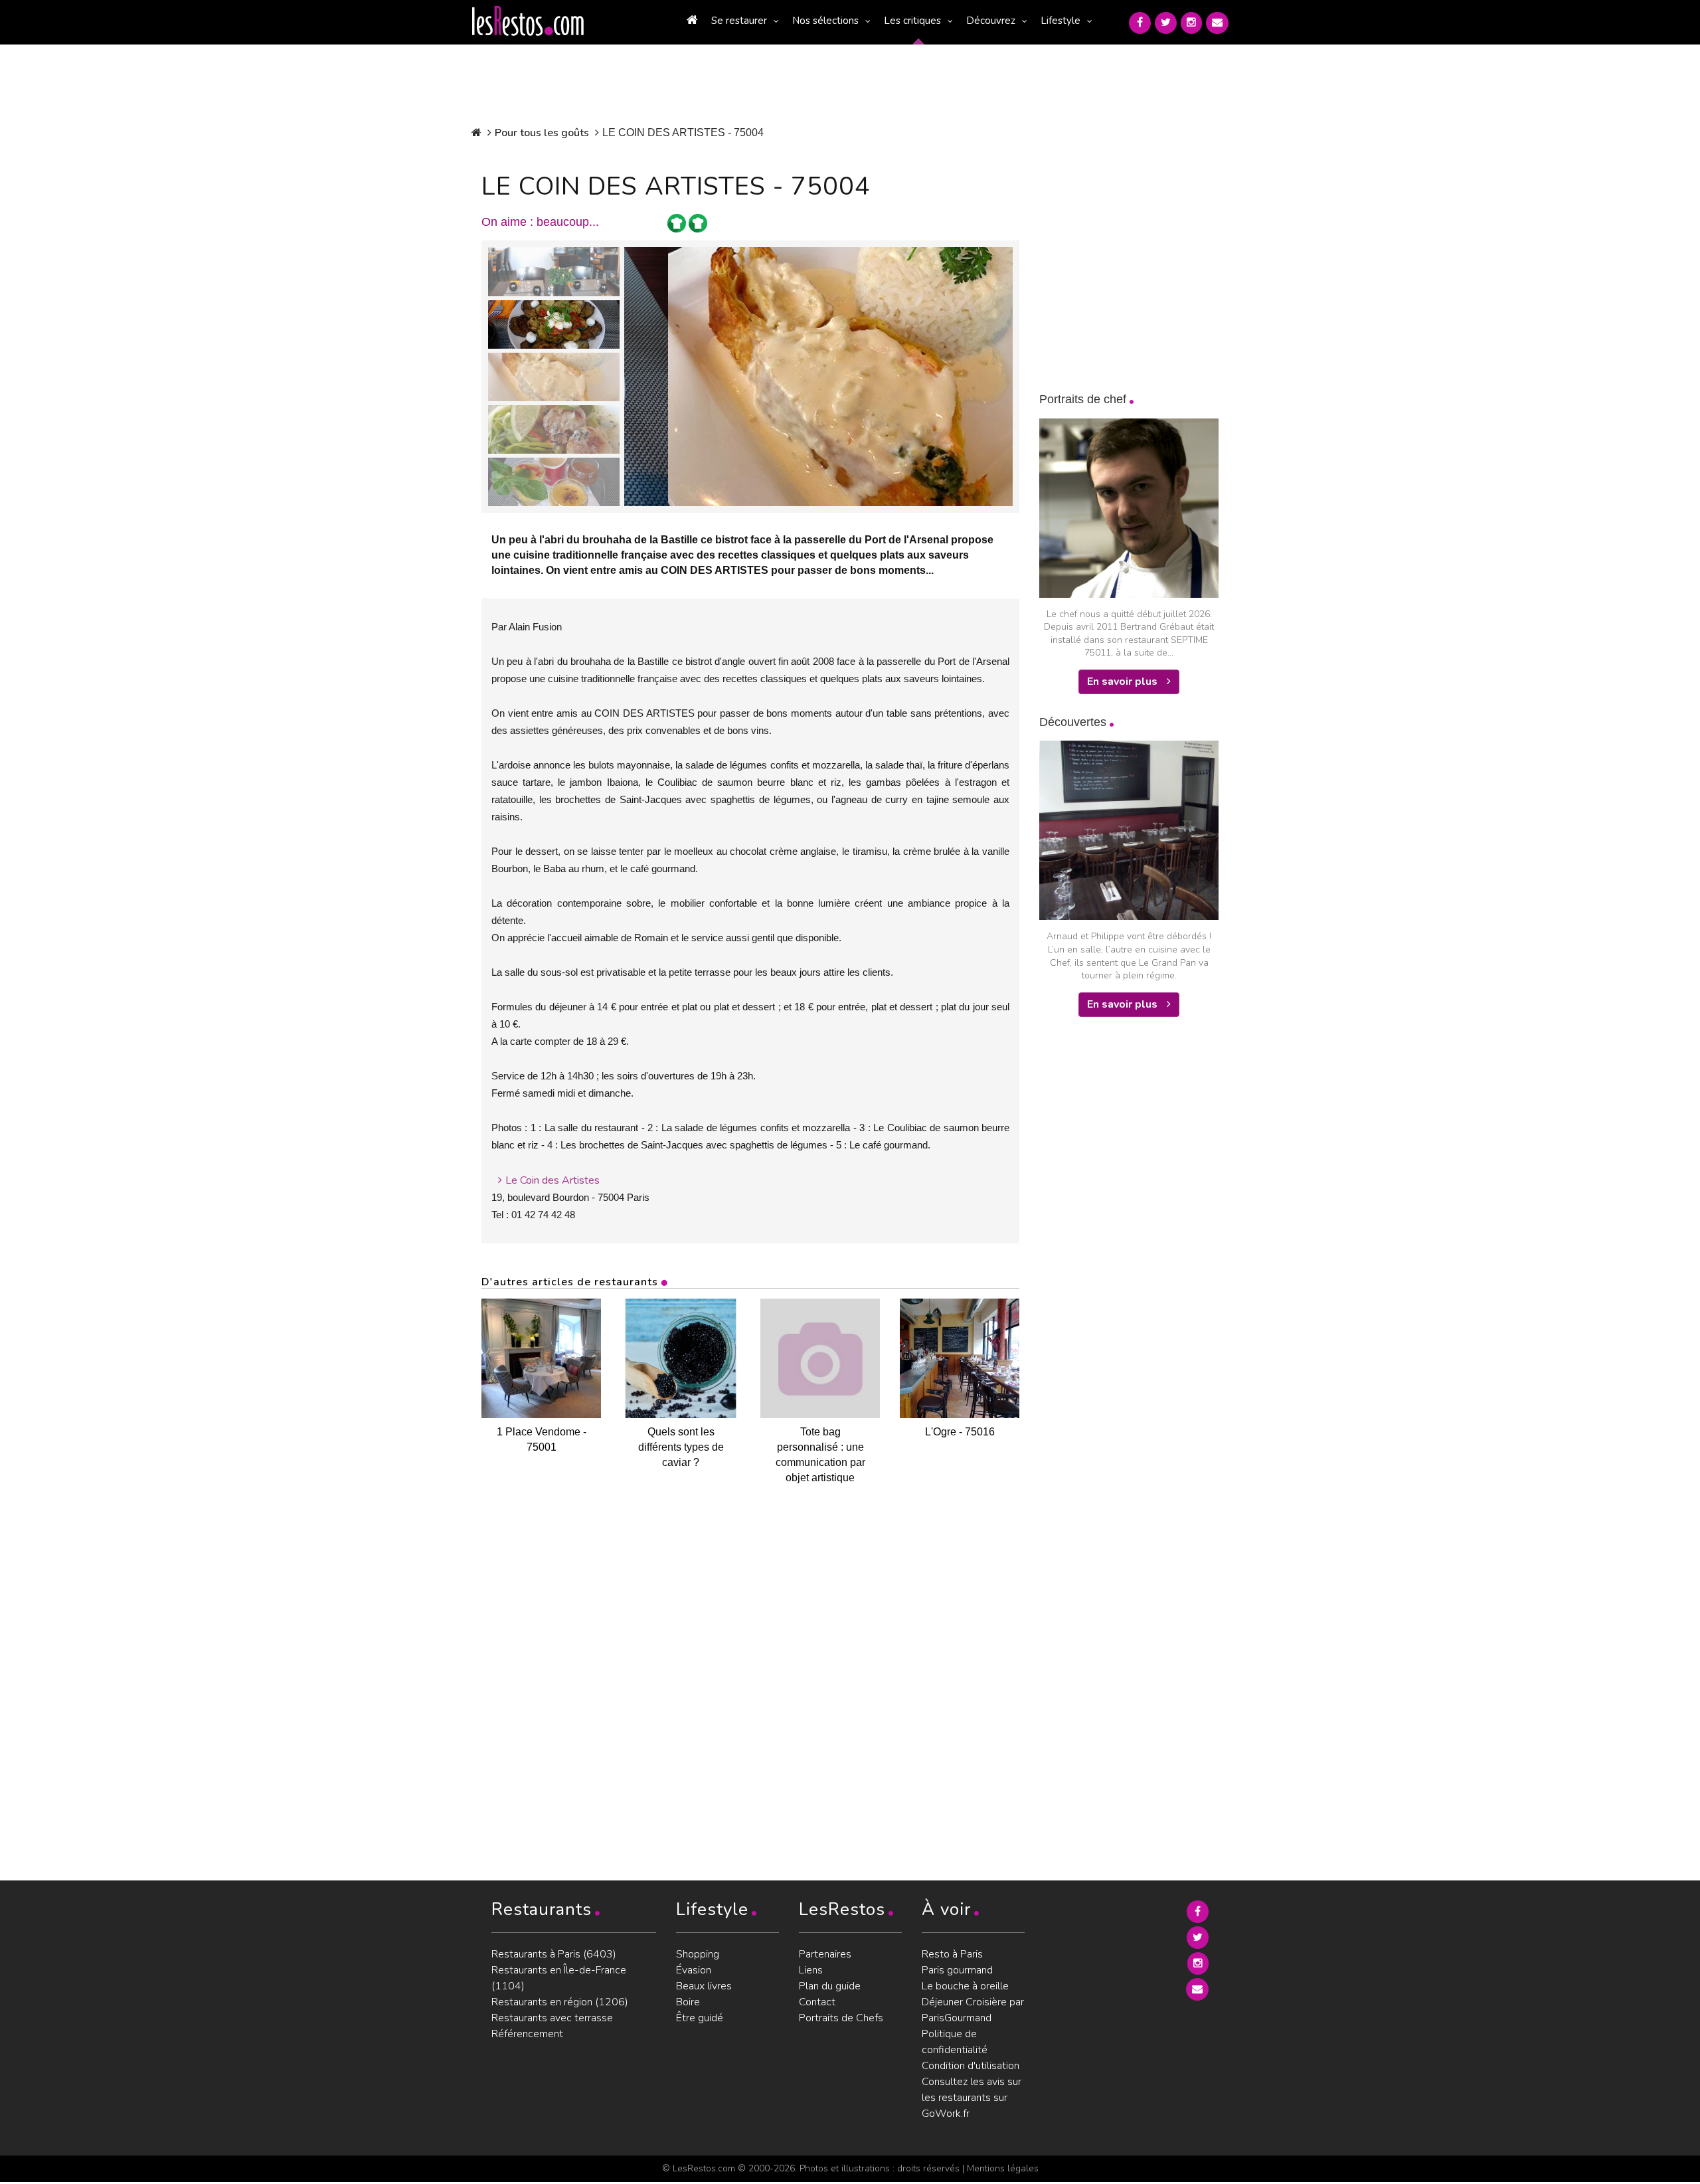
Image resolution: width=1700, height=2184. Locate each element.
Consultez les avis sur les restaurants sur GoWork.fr (972, 2098)
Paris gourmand (957, 1970)
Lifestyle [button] (1061, 21)
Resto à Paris (952, 1954)
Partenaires (825, 1954)
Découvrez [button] (991, 21)
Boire (688, 2002)
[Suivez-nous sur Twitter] (1166, 23)
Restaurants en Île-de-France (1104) (559, 1978)
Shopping (698, 1954)
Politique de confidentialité (955, 2042)
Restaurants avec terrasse (552, 2018)
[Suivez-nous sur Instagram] (1191, 23)
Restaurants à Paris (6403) (554, 1954)
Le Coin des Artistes (552, 1180)
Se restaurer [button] (739, 21)
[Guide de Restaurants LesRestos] (528, 21)
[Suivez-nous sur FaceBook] (1140, 23)
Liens (811, 1970)
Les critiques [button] (912, 21)
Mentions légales (1003, 2168)
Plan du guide (830, 1986)
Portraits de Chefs (841, 2018)
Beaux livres (704, 1986)
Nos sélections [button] (825, 21)
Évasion (694, 1970)
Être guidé (700, 2018)
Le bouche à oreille (965, 1986)
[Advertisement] (1139, 1243)
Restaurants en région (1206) (560, 2002)
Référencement (527, 2034)
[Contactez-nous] (1217, 23)
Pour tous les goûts (542, 133)
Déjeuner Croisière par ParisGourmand (973, 2010)
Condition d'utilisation (971, 2066)
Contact (817, 2002)
